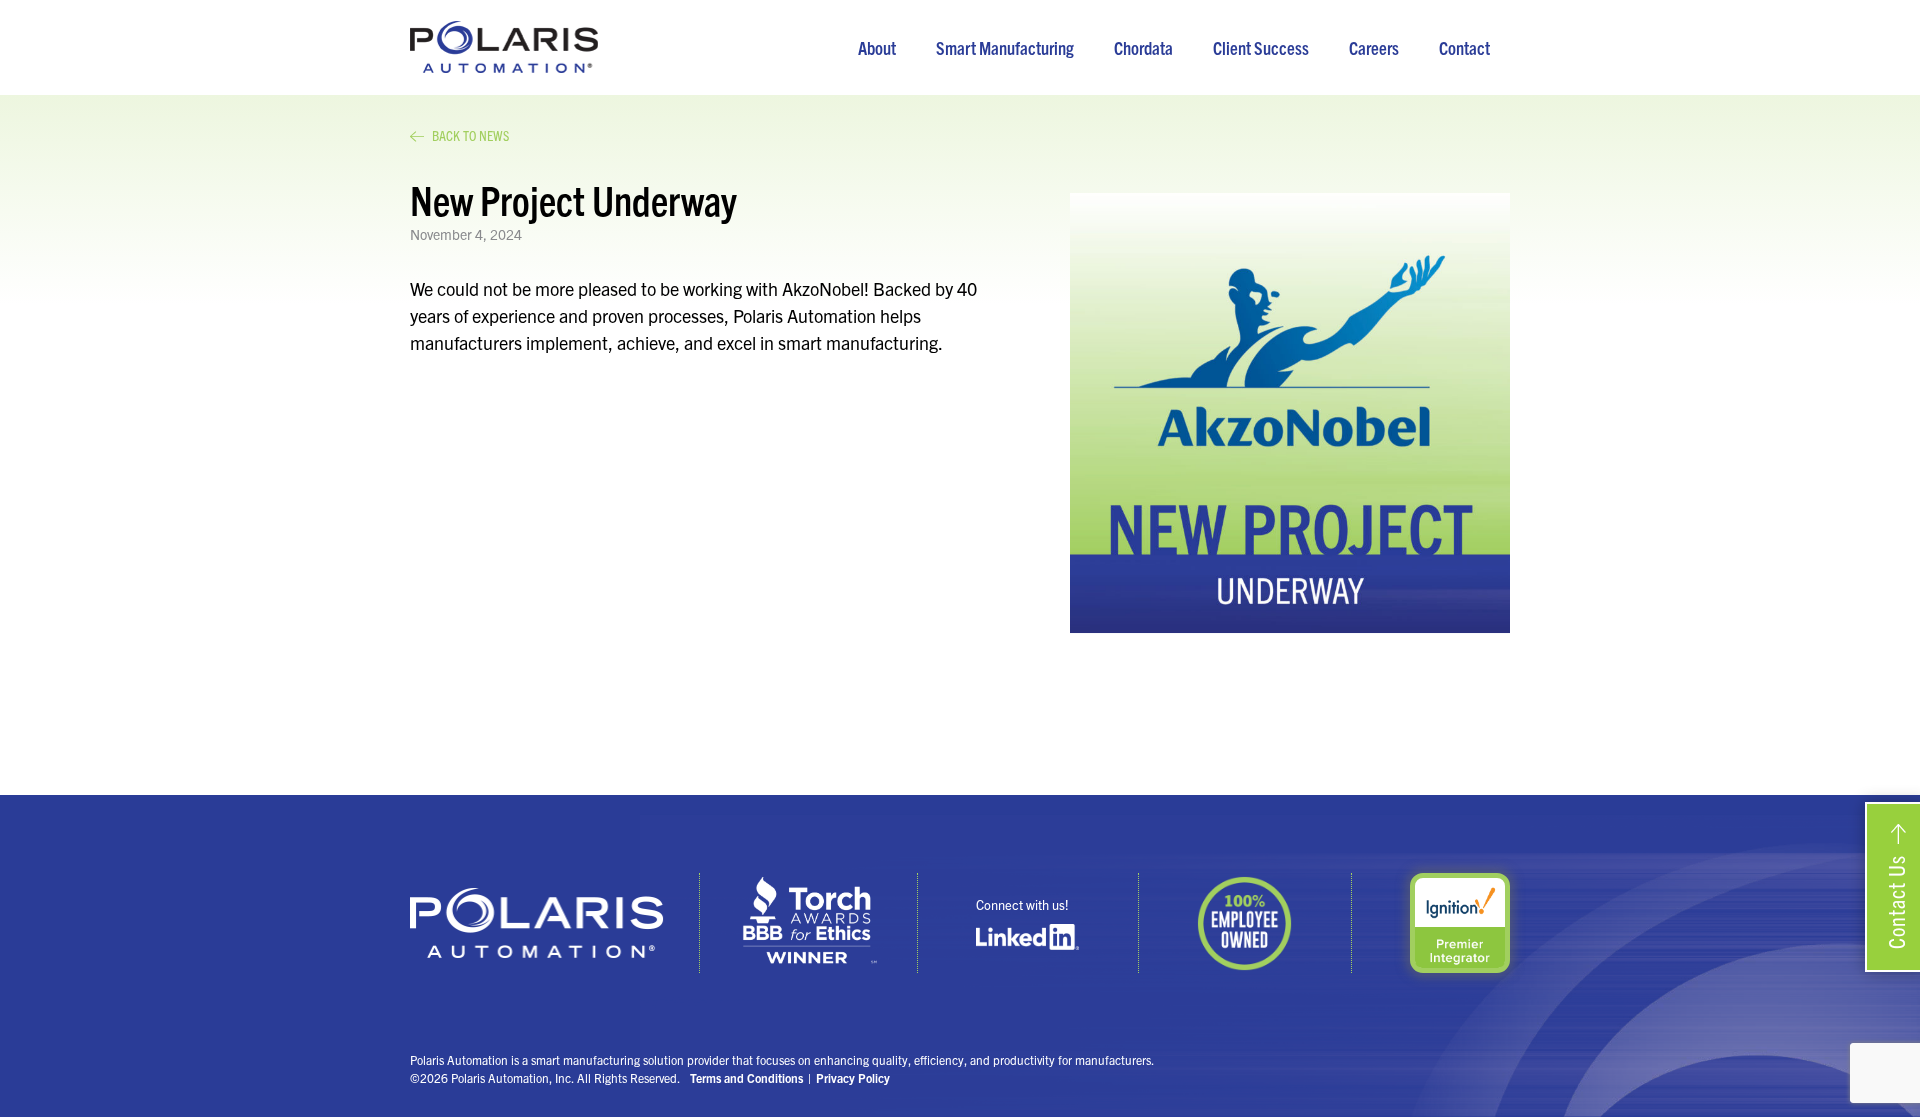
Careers (1374, 47)
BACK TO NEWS (470, 135)
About (877, 47)
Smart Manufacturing (1005, 47)
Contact (1464, 47)
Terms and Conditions (746, 1077)
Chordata (1143, 47)
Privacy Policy (853, 1077)
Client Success (1261, 47)
